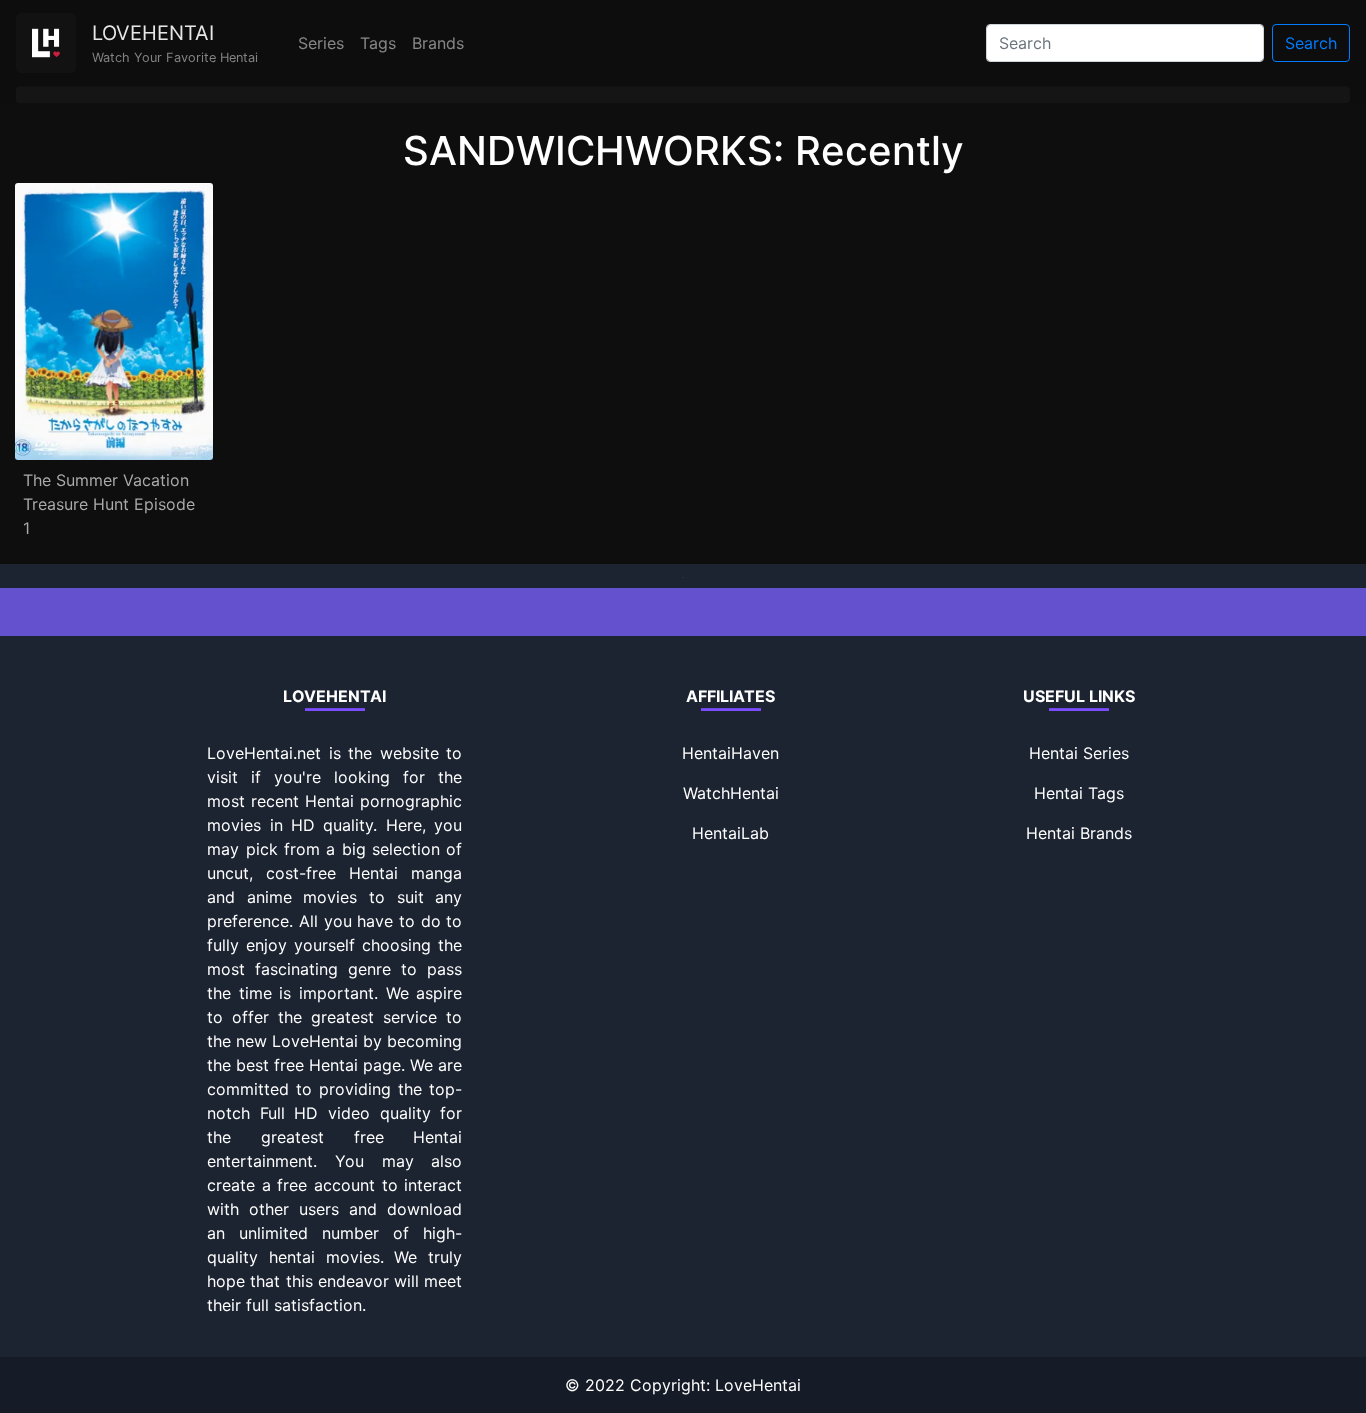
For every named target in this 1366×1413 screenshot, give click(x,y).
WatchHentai (731, 793)
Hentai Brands (1079, 833)
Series (321, 43)
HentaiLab (730, 833)
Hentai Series (1079, 753)
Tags (378, 43)
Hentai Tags (1079, 793)
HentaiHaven (730, 753)
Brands (438, 43)
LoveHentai (758, 1385)
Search (1311, 43)
